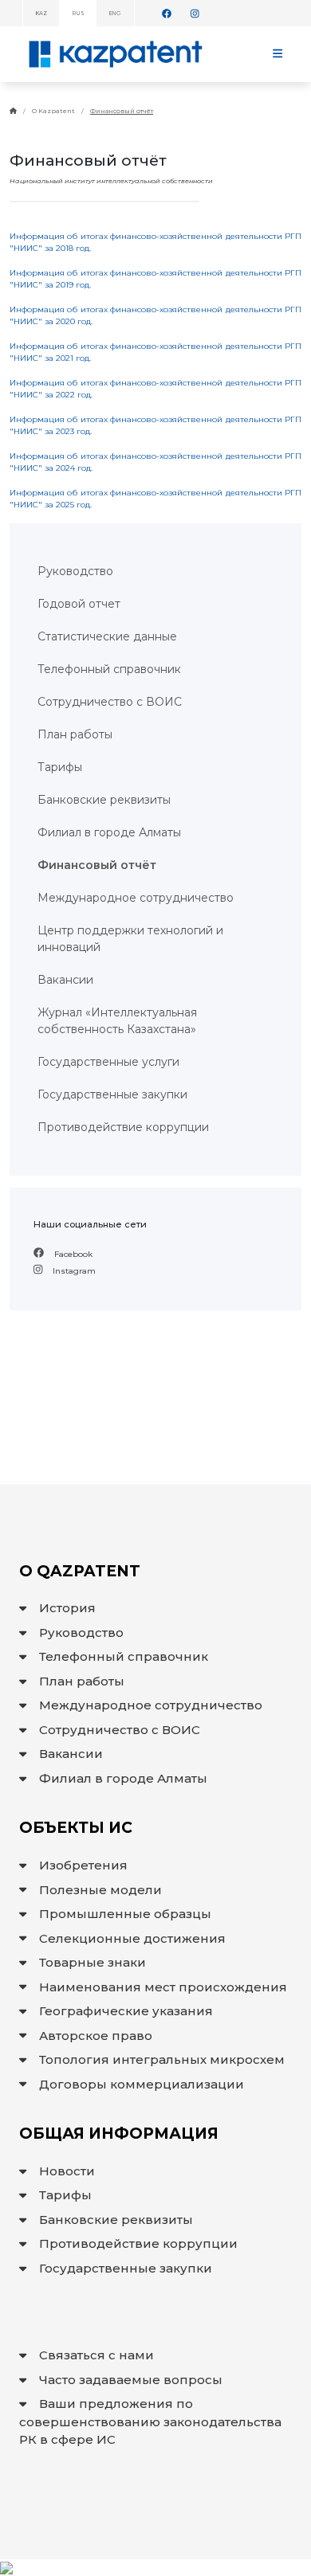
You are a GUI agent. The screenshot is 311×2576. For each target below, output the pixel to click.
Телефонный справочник (124, 1656)
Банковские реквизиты (116, 2220)
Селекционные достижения (132, 1938)
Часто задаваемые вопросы (131, 2380)
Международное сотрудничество (151, 1705)
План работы (82, 1681)
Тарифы (65, 2195)
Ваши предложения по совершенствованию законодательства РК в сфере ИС (150, 2421)
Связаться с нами (96, 2355)
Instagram (73, 1271)
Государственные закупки (126, 2268)
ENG (115, 14)
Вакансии (71, 1754)
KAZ (41, 14)
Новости (67, 2171)
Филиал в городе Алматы (123, 1778)
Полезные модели (100, 1890)
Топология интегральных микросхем (162, 2059)
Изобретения (83, 1865)
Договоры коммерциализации (142, 2084)
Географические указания (126, 2011)
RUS (78, 14)
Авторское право (96, 2036)
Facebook (72, 1254)
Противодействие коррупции (138, 2243)
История (67, 1608)
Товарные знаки (93, 1962)
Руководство (81, 1633)
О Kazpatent (53, 111)
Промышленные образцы (125, 1914)
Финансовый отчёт (122, 111)
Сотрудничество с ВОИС (120, 1730)
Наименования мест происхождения (163, 1987)
